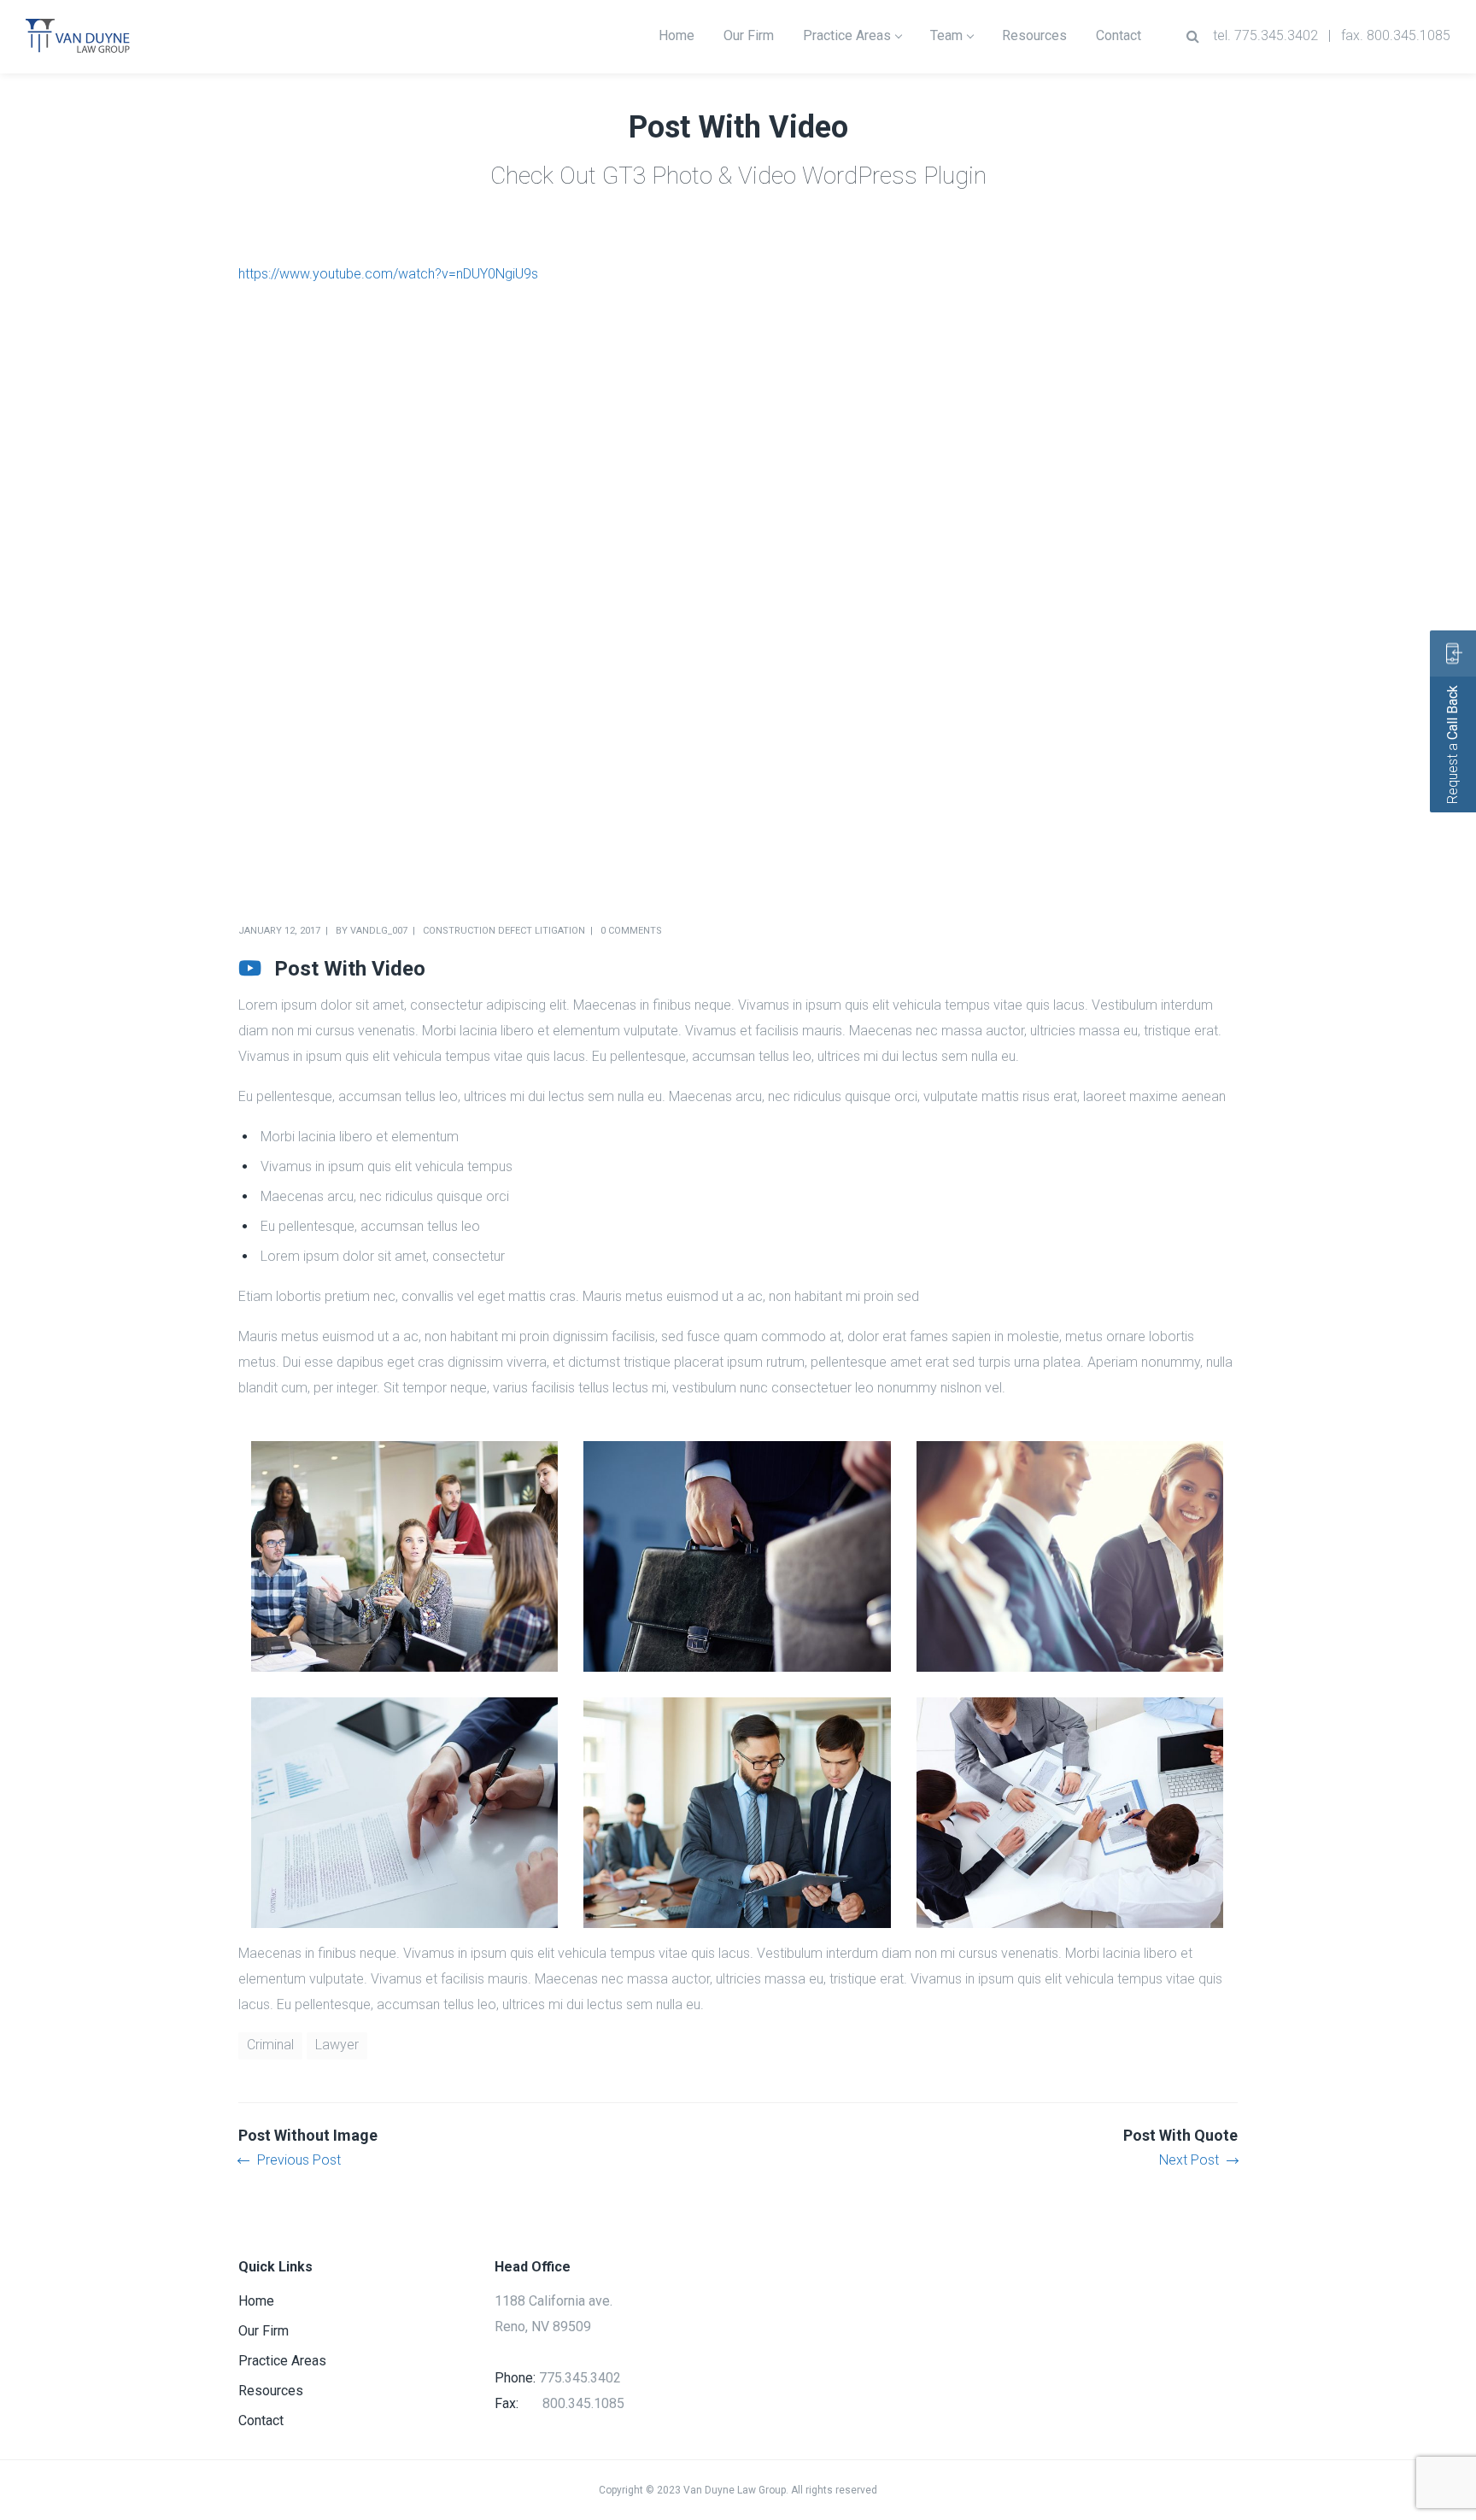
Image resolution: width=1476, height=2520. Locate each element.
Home (256, 2301)
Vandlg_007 (379, 931)
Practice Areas (282, 2361)
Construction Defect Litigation (504, 931)
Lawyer (337, 2045)
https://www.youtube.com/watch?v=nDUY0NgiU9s (388, 274)
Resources (271, 2391)
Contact (261, 2420)
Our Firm (264, 2331)
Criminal (270, 2045)
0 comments (631, 931)
